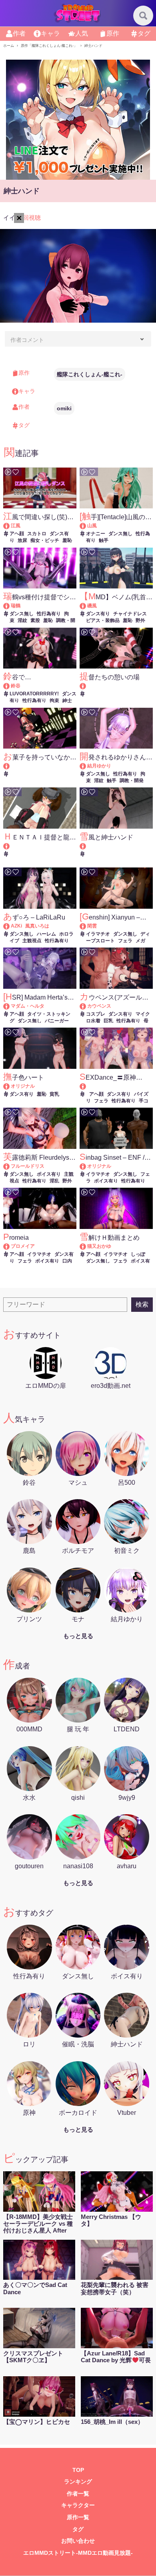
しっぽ (138, 1254)
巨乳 (108, 1021)
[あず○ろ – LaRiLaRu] (10, 926)
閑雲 (92, 926)
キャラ (50, 33)
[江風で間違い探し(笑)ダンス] (10, 526)
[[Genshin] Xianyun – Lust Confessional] (87, 926)
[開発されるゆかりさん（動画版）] (87, 766)
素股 (35, 620)
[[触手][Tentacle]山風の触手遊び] (87, 526)
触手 (104, 540)
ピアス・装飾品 (103, 620)
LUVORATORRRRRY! (34, 694)
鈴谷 (16, 686)
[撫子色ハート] (10, 1086)
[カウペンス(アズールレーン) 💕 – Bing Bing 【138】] (87, 1006)
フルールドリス (28, 1166)
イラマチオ (98, 934)
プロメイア (23, 1246)
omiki (64, 408)
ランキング (78, 2482)
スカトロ (37, 534)
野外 (140, 620)
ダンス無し (120, 534)
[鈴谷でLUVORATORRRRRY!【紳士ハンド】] (10, 686)
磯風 (92, 606)
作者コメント (27, 340)
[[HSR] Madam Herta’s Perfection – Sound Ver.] (10, 1006)
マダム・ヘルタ (28, 1006)
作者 (19, 33)
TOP (78, 2470)
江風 (16, 526)
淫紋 (22, 620)
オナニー (96, 534)
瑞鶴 (16, 606)
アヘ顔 (17, 534)
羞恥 (67, 540)
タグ (144, 33)
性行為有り (49, 614)
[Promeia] (10, 1246)
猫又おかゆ (99, 1246)
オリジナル (23, 1086)
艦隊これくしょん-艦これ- (90, 374)
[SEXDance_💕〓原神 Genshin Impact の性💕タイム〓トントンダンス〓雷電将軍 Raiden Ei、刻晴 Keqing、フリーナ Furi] (116, 1086)
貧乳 (54, 1094)
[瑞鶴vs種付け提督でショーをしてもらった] (10, 606)
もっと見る (78, 1636)
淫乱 (54, 1181)
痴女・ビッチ (45, 540)
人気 (82, 33)
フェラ (125, 941)
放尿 (22, 540)
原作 (113, 33)
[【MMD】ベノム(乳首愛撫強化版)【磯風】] (87, 606)
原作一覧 (78, 2517)
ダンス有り (98, 614)
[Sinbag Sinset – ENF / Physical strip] (87, 1166)
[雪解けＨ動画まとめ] (87, 1246)
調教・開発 (132, 781)
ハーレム (46, 934)
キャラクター (78, 2505)
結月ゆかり (99, 766)
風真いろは (37, 926)
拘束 (54, 701)
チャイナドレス (130, 614)
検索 (142, 1304)
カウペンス (99, 1006)
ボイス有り (49, 1174)
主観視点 (32, 941)
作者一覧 (78, 2494)
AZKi (16, 926)
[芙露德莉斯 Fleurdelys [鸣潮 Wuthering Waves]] (10, 1166)
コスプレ (96, 1014)
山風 (92, 526)
